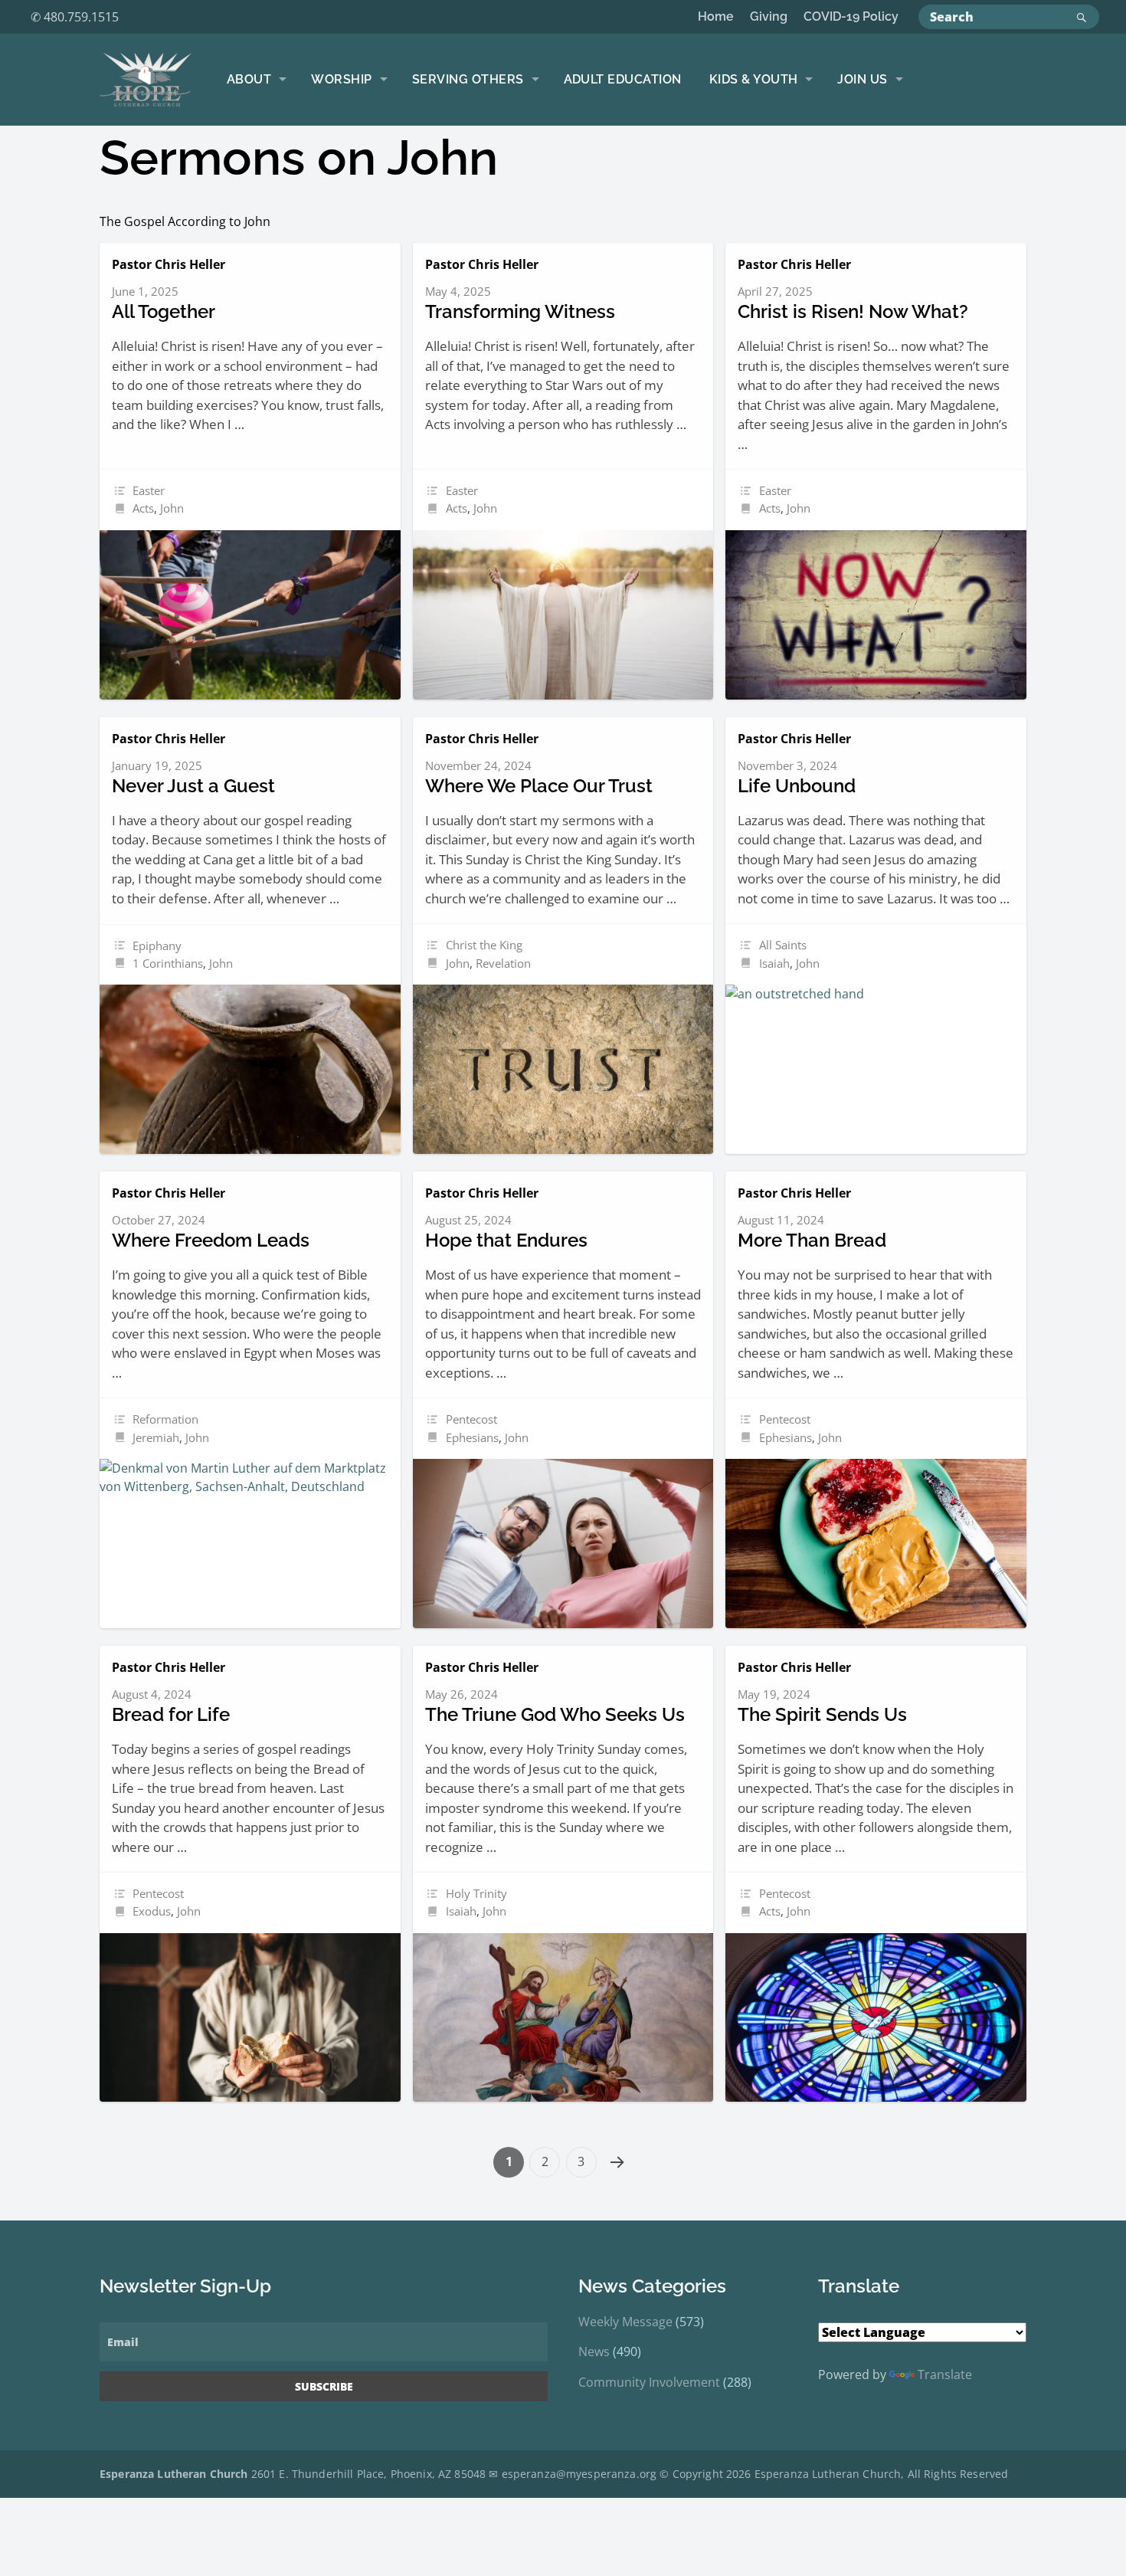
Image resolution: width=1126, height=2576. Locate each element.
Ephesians (472, 1437)
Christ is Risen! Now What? (853, 311)
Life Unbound (797, 786)
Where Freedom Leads (211, 1240)
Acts (143, 508)
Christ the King (484, 945)
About (249, 79)
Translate (945, 2374)
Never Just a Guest (193, 786)
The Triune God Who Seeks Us (555, 1714)
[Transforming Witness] (563, 615)
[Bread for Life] (250, 2018)
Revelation (503, 963)
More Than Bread (812, 1240)
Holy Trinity (476, 1893)
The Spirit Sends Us (822, 1714)
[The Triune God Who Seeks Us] (563, 2018)
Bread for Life (171, 1714)
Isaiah (774, 963)
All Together (164, 311)
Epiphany (157, 946)
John (172, 508)
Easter (149, 490)
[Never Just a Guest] (250, 1069)
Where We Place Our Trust (539, 786)
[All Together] (250, 615)
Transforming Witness (520, 311)
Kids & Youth (754, 79)
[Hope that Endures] (563, 1544)
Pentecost (471, 1419)
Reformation (165, 1419)
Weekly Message (625, 2322)
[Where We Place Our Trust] (563, 1069)
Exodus (152, 1911)
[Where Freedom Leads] (250, 1544)
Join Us (862, 79)
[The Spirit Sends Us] (876, 2018)
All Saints (783, 945)
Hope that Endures (506, 1240)
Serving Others (468, 79)
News (594, 2352)
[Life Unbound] (876, 1069)
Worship (341, 79)
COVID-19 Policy (851, 16)
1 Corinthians (168, 963)
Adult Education (623, 79)
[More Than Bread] (876, 1544)
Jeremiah (156, 1437)
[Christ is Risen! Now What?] (876, 615)
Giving (769, 16)
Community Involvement (649, 2382)
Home (716, 16)
